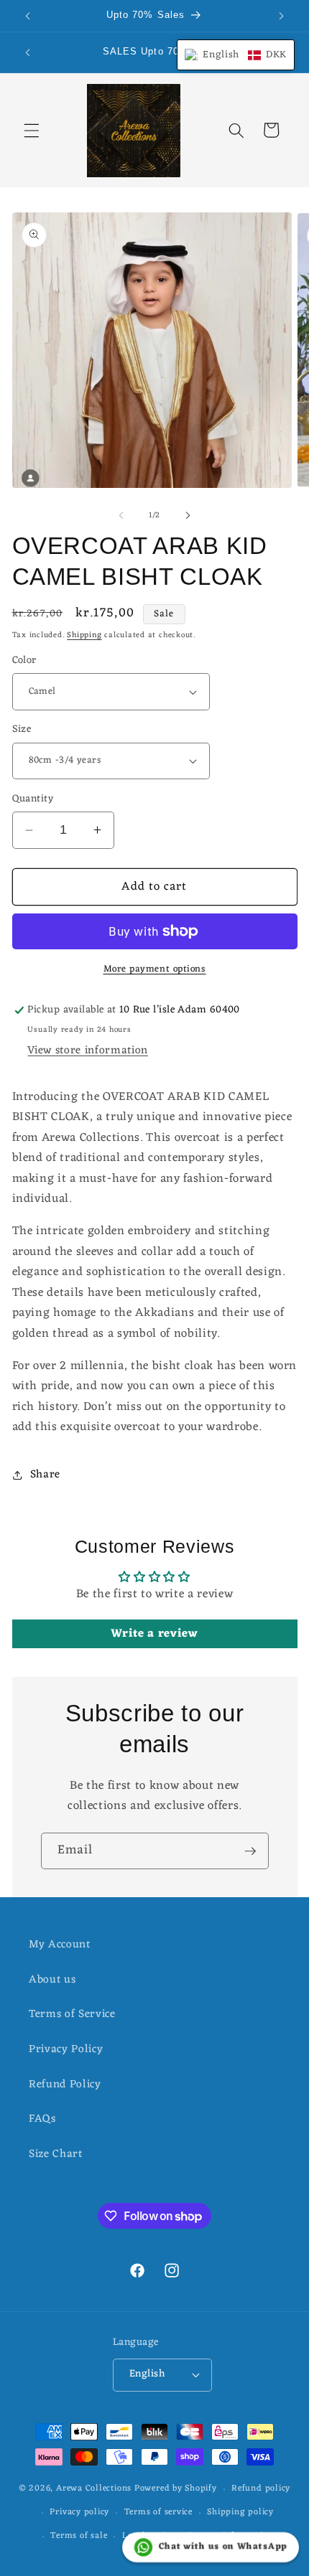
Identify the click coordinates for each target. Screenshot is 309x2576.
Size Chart (56, 2154)
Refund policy (261, 2488)
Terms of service (158, 2512)
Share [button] (45, 1475)
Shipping (84, 635)
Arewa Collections (94, 2489)
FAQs (42, 2119)
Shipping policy (240, 2512)
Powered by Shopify (176, 2489)
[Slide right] (188, 515)
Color (24, 661)
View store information (88, 1050)
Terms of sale (79, 2536)
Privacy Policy (66, 2049)
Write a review (154, 1634)
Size (22, 730)
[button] (32, 130)
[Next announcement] (282, 16)
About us (52, 1980)
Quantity (33, 800)
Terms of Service (72, 2014)
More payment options (155, 969)
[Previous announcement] (28, 16)
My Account (60, 1945)
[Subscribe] (250, 1851)
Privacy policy (79, 2512)
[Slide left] (121, 515)
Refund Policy (65, 2084)
